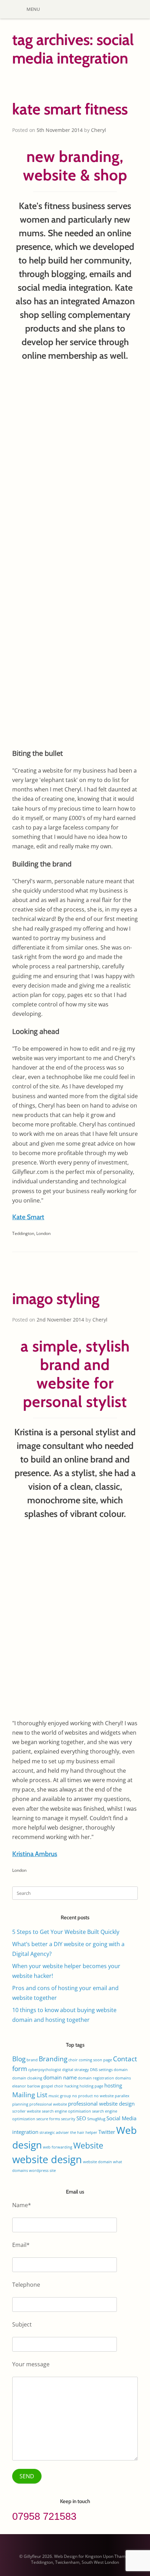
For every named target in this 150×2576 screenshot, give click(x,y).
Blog (19, 2059)
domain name (60, 2077)
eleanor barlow (26, 2086)
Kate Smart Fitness (70, 109)
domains (123, 2078)
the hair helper (84, 2132)
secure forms (48, 2119)
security (68, 2119)
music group (60, 2096)
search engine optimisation (66, 2111)
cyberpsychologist (45, 2070)
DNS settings (101, 2070)
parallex (122, 2096)
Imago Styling (56, 1299)
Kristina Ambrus (35, 1854)
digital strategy (76, 2070)
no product (82, 2096)
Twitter (107, 2132)
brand (32, 2060)
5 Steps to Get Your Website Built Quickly (66, 1932)
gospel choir (52, 2086)
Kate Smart (28, 1217)
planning (20, 2104)
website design (47, 2159)
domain (121, 2070)
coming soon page (95, 2060)
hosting (113, 2085)
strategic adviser (54, 2132)
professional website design (101, 2104)
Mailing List (30, 2095)
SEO (81, 2118)
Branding (53, 2059)
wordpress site (42, 2171)
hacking (72, 2086)
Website (88, 2145)
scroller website (27, 2111)
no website (104, 2096)
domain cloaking (27, 2078)
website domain (97, 2162)
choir (73, 2060)
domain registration (96, 2078)
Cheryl (99, 130)
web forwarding (58, 2147)
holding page (91, 2086)
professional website (48, 2104)
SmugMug (96, 2119)
